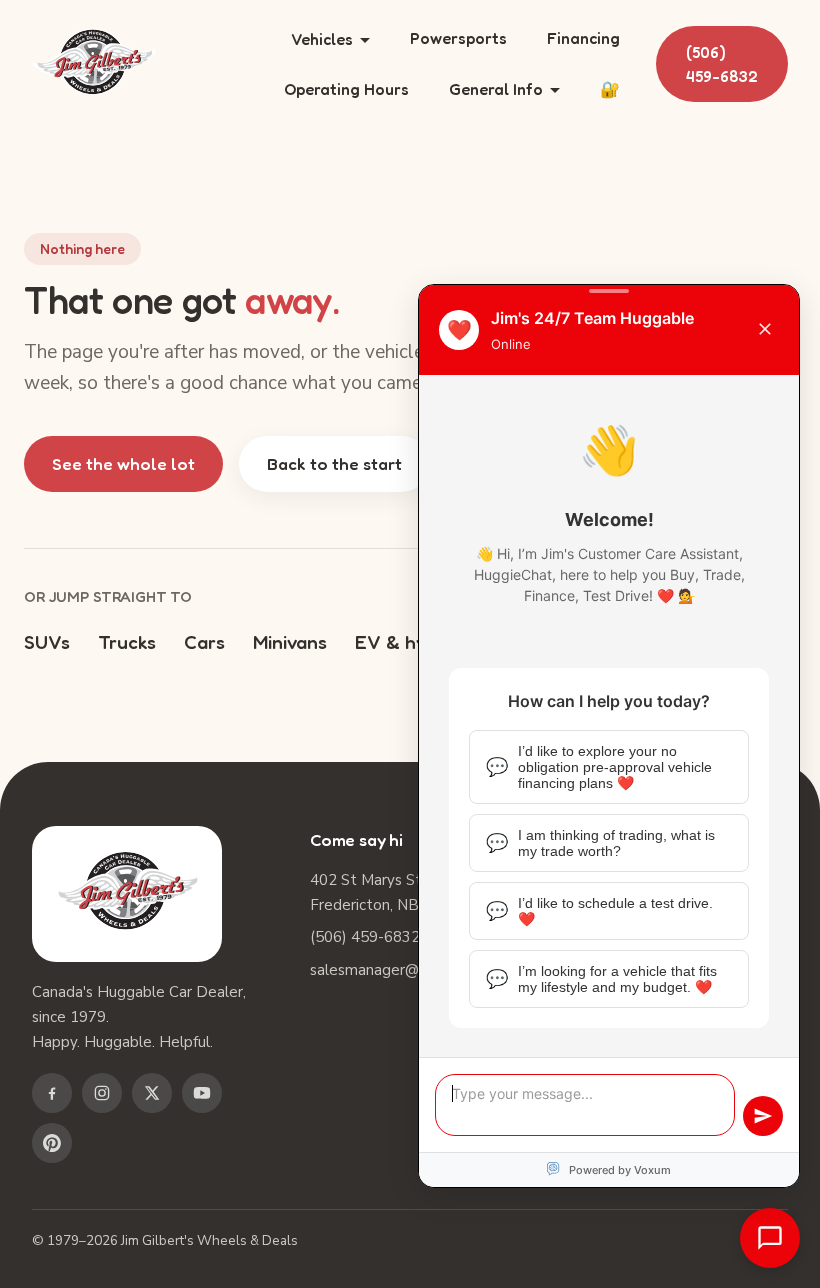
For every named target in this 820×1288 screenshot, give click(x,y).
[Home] (94, 64)
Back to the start (334, 463)
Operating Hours (346, 89)
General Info (496, 89)
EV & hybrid (407, 641)
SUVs (47, 641)
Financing (583, 38)
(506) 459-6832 (722, 64)
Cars (204, 641)
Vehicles (322, 39)
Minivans (290, 641)
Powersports (458, 38)
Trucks (127, 641)
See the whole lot (123, 463)
